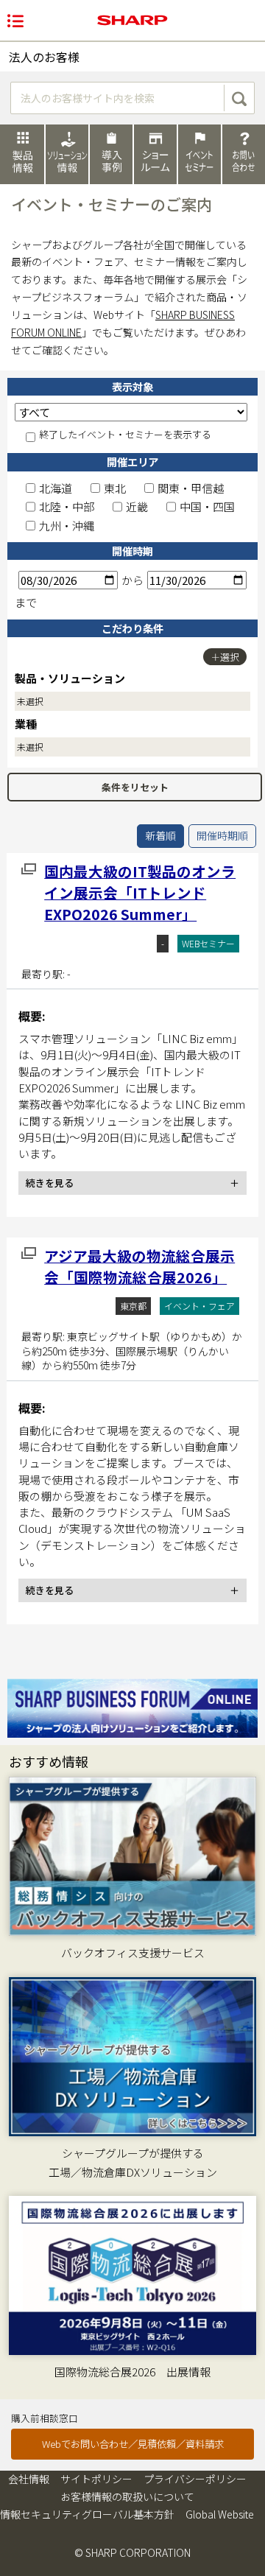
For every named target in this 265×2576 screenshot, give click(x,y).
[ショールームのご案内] (155, 154)
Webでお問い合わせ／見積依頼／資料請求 (133, 2444)
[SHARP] (132, 20)
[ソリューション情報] (67, 154)
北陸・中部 (67, 506)
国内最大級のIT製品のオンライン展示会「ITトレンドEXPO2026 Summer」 (140, 893)
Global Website (220, 2514)
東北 (115, 488)
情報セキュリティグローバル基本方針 (87, 2514)
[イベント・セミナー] (199, 154)
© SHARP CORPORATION (132, 2552)
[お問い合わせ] (244, 154)
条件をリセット (135, 787)
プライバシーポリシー (195, 2479)
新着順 (160, 835)
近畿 (137, 506)
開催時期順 (222, 835)
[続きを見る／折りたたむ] (132, 1183)
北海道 (56, 488)
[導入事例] (111, 154)
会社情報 (29, 2479)
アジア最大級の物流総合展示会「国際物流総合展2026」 (139, 1266)
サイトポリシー (96, 2479)
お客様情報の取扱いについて (127, 2496)
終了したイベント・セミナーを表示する (125, 435)
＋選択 (225, 657)
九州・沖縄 (67, 526)
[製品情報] (22, 154)
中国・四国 (207, 506)
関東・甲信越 (191, 488)
